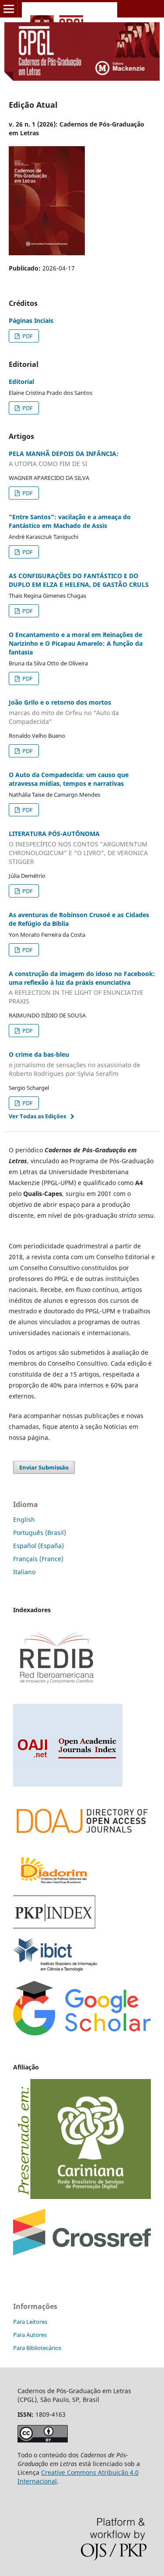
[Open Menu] (9, 9)
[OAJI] (68, 1784)
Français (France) (38, 1559)
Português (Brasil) (40, 1533)
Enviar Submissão (44, 1467)
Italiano (24, 1572)
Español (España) (38, 1546)
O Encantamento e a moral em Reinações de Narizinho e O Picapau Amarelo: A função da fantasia (76, 643)
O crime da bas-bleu (75, 1064)
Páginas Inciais (31, 320)
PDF (27, 336)
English (24, 1519)
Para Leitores (30, 2322)
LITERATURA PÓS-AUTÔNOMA (78, 848)
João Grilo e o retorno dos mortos (64, 712)
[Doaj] (82, 1841)
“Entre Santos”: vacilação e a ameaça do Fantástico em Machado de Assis (70, 521)
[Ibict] (55, 1969)
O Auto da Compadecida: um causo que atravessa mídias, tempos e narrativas (69, 779)
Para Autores (30, 2335)
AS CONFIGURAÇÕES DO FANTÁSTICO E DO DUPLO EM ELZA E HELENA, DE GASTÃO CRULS (79, 580)
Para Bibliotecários (37, 2348)
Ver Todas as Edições (37, 1116)
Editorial (21, 382)
